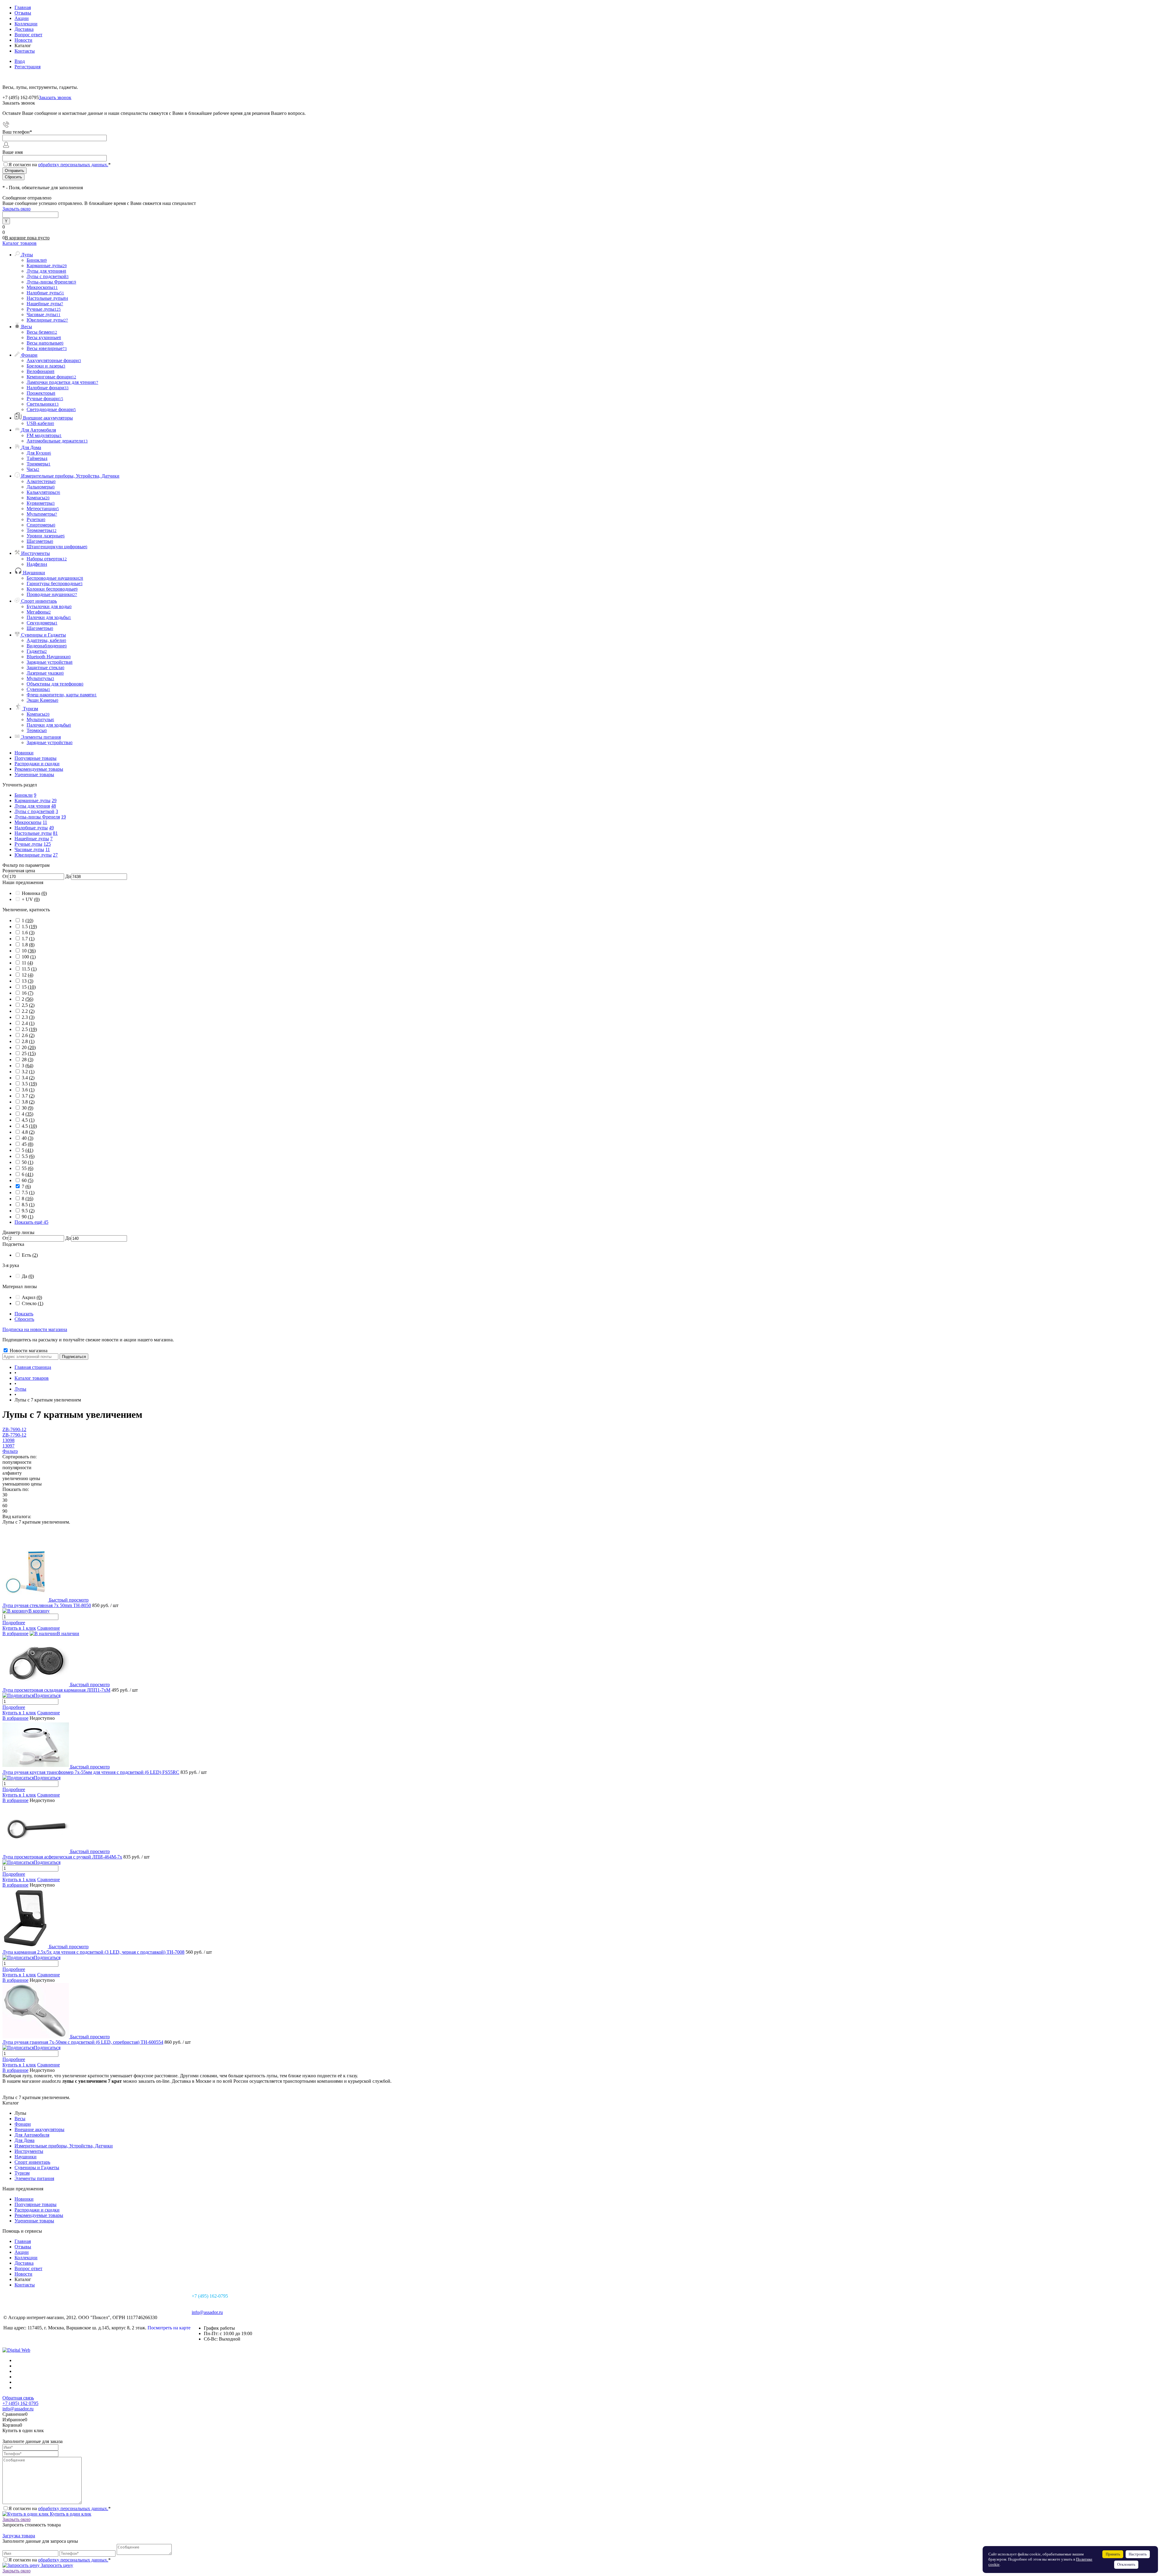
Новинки (24, 753)
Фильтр (10, 1451)
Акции (22, 18)
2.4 (28, 1023)
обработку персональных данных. (73, 165)
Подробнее (14, 1623)
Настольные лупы (33, 833)
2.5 (29, 1029)
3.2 (28, 1072)
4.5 (29, 1126)
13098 (8, 1440)
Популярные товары (36, 758)
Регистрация (28, 67)
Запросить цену (56, 2565)
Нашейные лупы (32, 839)
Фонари (23, 2124)
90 (28, 1217)
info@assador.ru (207, 2312)
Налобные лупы (31, 828)
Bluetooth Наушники (49, 657)
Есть (30, 1255)
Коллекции (26, 24)
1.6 (28, 933)
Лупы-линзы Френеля (37, 817)
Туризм (22, 2173)
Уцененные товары (34, 774)
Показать (24, 1314)
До (68, 876)
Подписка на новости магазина (35, 1329)
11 (45, 822)
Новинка (34, 893)
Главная (23, 7)
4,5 (28, 1120)
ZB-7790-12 (14, 1435)
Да (28, 1276)
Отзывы (23, 13)
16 (28, 993)
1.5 (29, 927)
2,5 (28, 1005)
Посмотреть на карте (169, 2328)
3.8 (28, 1102)
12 (28, 975)
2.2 (28, 1011)
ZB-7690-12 (14, 1429)
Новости (23, 40)
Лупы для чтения (32, 806)
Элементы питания (34, 2178)
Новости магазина (28, 1351)
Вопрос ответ (28, 35)
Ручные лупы (28, 844)
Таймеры (37, 458)
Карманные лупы (33, 800)
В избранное (15, 1633)
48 (54, 806)
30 (28, 1108)
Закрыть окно (16, 209)
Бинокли (24, 795)
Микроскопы (28, 822)
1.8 (28, 945)
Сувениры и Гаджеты (37, 2168)
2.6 (28, 1035)
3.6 (28, 1090)
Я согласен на (60, 165)
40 (28, 1138)
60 (28, 1180)
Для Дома (24, 2140)
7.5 (28, 1192)
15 (29, 987)
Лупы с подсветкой (34, 811)
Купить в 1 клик (19, 1628)
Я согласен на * (60, 2508)
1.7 (28, 939)
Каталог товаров (20, 243)
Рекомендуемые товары (39, 769)
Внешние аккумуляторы (39, 2129)
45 (28, 1144)
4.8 (28, 1132)
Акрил (32, 1297)
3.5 (29, 1084)
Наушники (26, 2157)
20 (29, 1047)
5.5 (28, 1156)
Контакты (25, 51)
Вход (20, 61)
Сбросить (24, 1319)
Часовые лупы (29, 849)
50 (28, 1162)
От (5, 876)
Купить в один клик (70, 2514)
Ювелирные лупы (33, 855)
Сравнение (49, 1628)
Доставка (24, 29)
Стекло (33, 1303)
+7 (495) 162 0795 (20, 2403)
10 (29, 951)
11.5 (29, 969)
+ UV (31, 899)
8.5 (28, 1205)
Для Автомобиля (32, 2135)
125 (47, 844)
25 (29, 1053)
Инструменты (29, 2151)
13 (28, 981)
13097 (8, 1446)
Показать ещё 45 (31, 1222)
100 (29, 957)
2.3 (28, 1017)
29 (54, 800)
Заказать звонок (55, 97)
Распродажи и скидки (37, 764)
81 (55, 833)
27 (55, 855)
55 (28, 1168)
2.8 (28, 1041)
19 (63, 817)
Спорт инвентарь (32, 2162)
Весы (20, 2119)
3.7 (28, 1096)
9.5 (28, 1211)
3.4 (28, 1078)
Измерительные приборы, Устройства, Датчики (64, 2146)
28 (28, 1060)
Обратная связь (18, 2398)
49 (51, 828)
